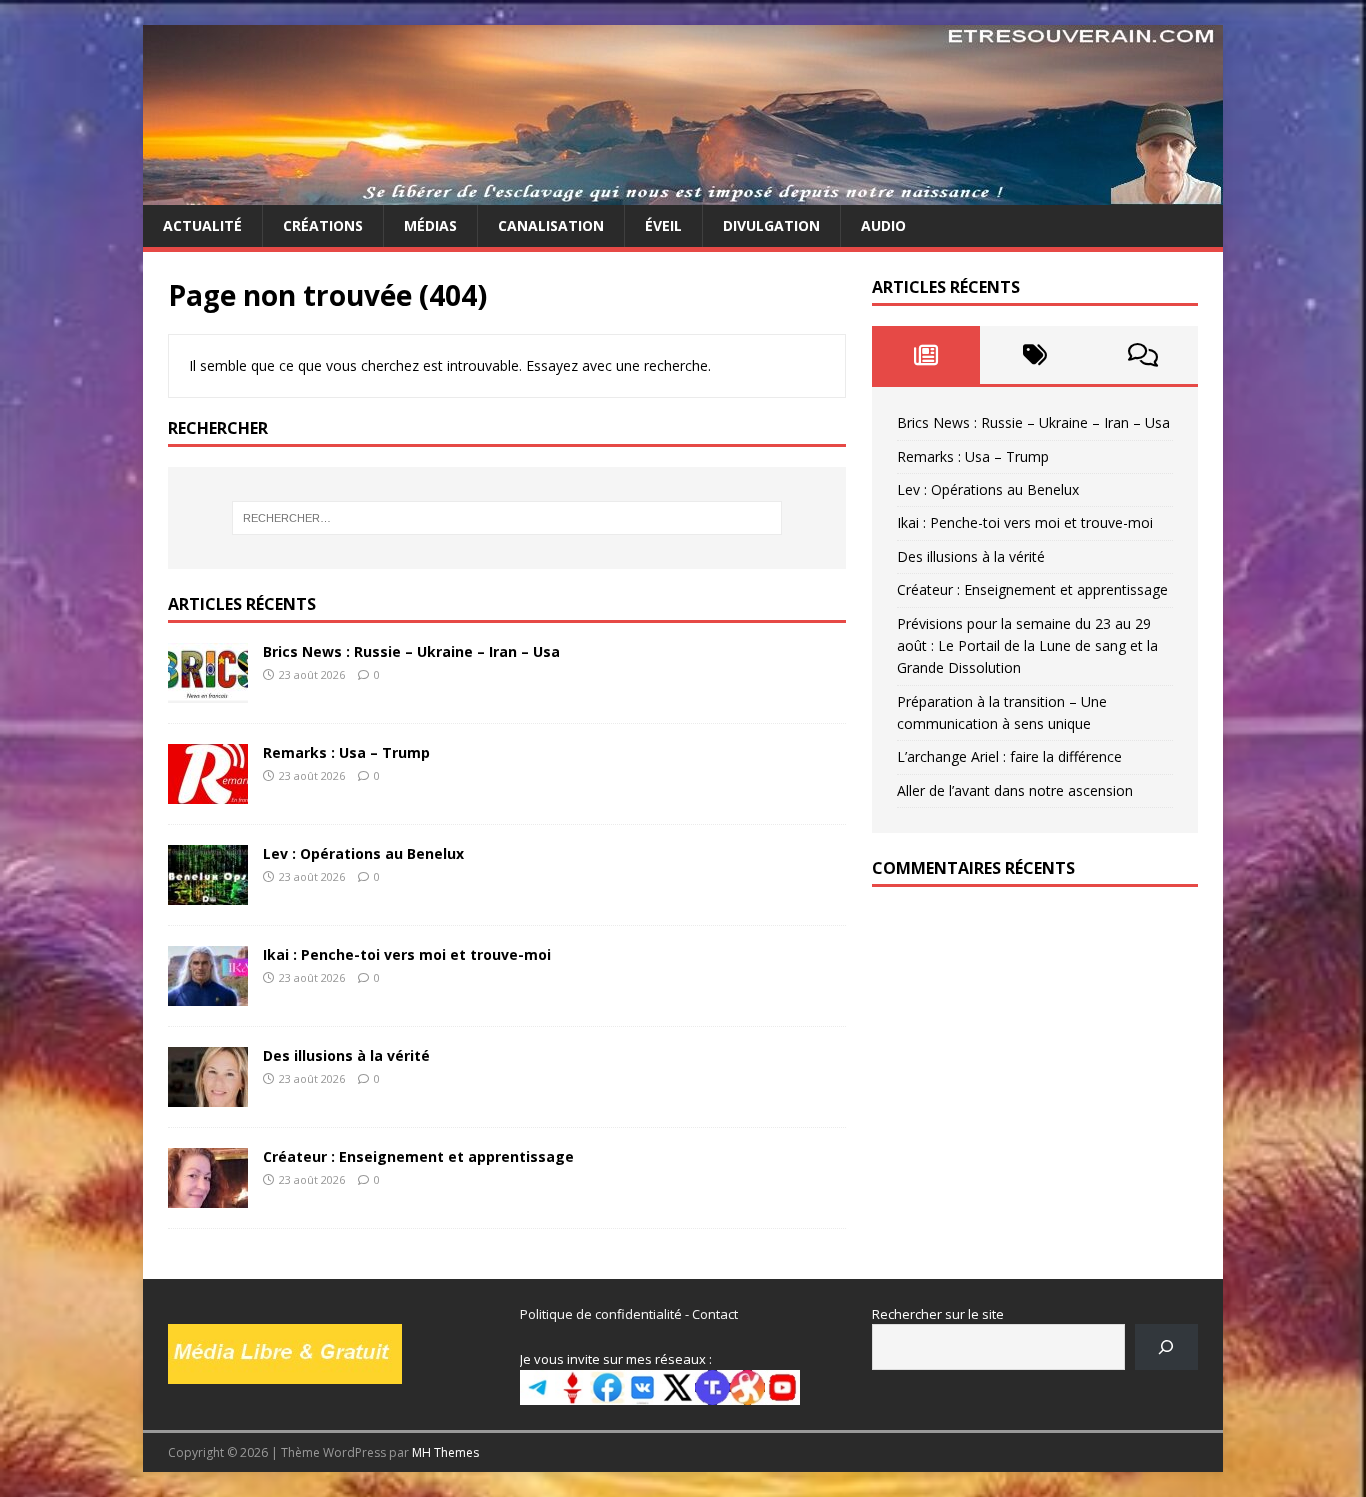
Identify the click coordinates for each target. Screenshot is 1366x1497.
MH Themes (445, 1452)
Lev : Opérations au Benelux (363, 853)
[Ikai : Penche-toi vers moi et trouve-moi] (208, 993)
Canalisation (551, 225)
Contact (715, 1314)
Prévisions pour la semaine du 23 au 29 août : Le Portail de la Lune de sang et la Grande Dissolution (1027, 646)
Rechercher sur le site (938, 1314)
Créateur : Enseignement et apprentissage (418, 1156)
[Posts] (926, 355)
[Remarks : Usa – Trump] (208, 791)
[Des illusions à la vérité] (208, 1094)
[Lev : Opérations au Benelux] (208, 892)
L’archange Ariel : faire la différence (1009, 756)
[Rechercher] (1166, 1346)
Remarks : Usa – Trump (346, 752)
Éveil (663, 225)
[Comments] (1143, 355)
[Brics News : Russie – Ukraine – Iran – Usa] (208, 690)
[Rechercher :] (507, 518)
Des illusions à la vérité (346, 1055)
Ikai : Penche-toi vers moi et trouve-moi (407, 954)
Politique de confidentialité (601, 1314)
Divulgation (771, 225)
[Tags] (1034, 355)
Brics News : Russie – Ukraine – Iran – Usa (411, 651)
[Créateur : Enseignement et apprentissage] (208, 1195)
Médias (430, 225)
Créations (323, 225)
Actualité (202, 225)
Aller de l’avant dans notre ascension (1015, 790)
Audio (883, 225)
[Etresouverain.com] (683, 193)
